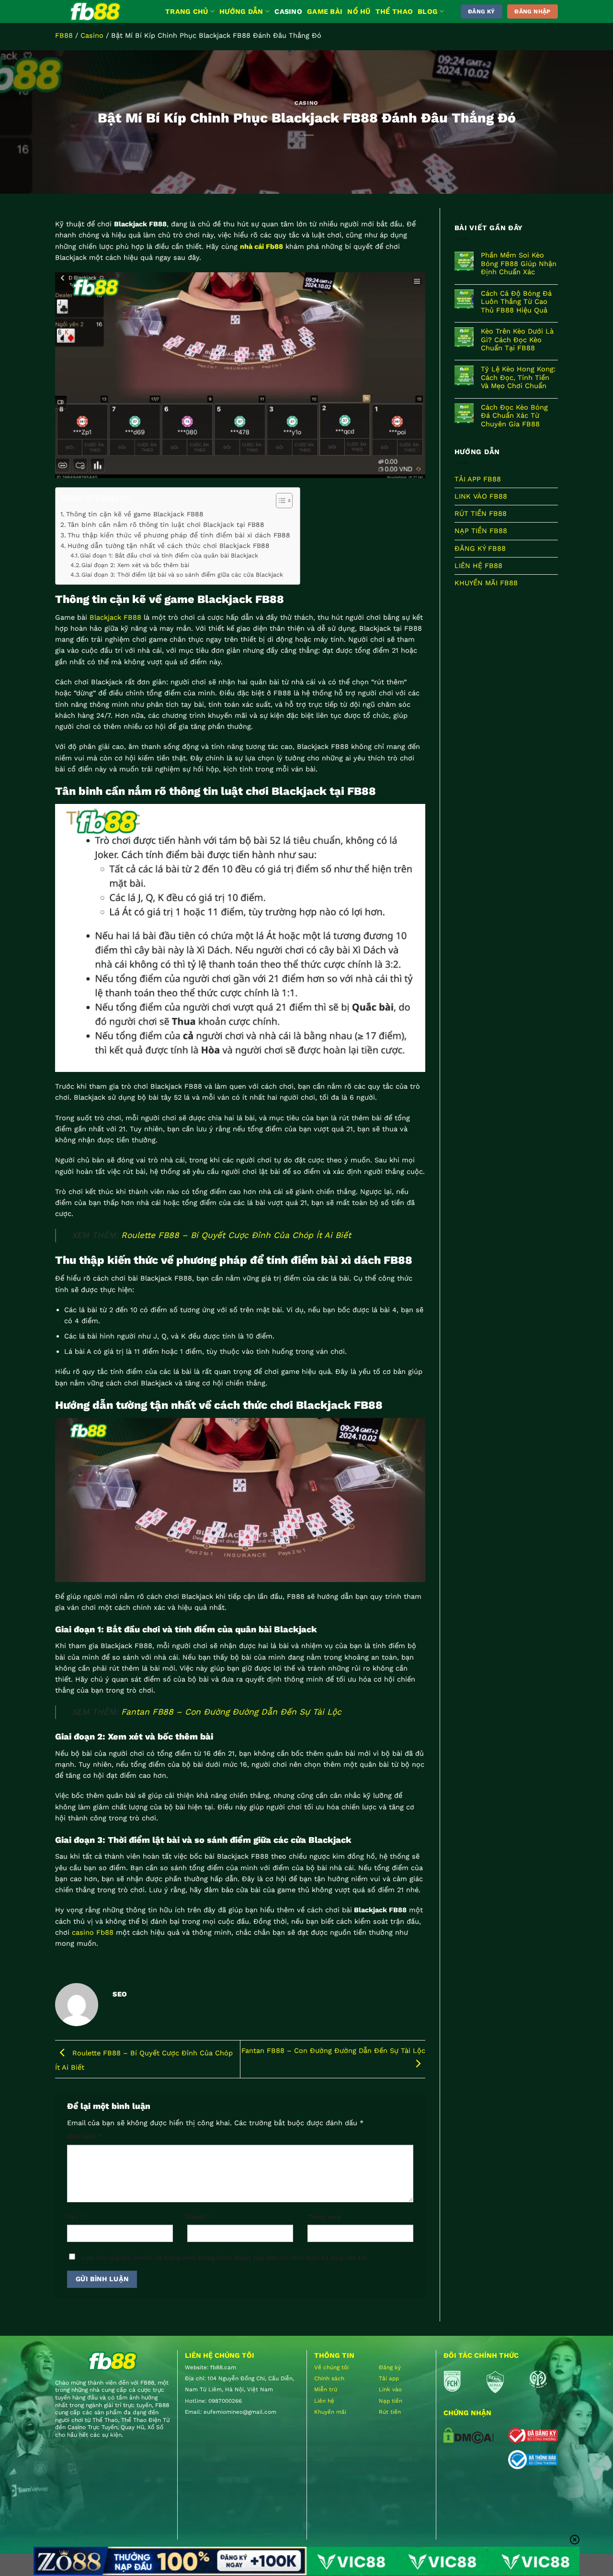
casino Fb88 (93, 1932)
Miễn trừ (326, 2389)
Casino (92, 35)
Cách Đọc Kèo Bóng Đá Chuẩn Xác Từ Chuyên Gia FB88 (514, 416)
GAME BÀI (325, 11)
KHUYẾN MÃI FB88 (486, 583)
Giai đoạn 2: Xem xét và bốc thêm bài (135, 565)
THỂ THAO (394, 11)
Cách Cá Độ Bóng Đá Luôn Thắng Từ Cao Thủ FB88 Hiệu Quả (516, 302)
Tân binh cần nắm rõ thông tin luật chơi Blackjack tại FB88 (166, 524)
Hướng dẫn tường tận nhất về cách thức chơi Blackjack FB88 (169, 546)
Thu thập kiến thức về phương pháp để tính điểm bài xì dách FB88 (179, 535)
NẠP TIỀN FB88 (481, 531)
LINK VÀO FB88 (481, 496)
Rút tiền (390, 2412)
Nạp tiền (391, 2401)
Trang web (324, 2217)
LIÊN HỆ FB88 (478, 566)
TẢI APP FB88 (478, 479)
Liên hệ (324, 2401)
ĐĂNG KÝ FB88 (480, 548)
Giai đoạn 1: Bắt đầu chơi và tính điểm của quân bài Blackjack (169, 555)
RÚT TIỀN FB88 (481, 514)
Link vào (390, 2389)
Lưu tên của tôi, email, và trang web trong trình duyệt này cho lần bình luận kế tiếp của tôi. (226, 2258)
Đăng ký (390, 2367)
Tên (76, 2217)
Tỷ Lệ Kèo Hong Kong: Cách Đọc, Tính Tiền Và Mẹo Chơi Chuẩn (518, 378)
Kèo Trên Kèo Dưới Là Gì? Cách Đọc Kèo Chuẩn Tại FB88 (517, 340)
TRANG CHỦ (187, 11)
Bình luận (85, 2136)
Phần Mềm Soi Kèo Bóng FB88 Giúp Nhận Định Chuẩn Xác (519, 264)
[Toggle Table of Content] (279, 501)
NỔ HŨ (359, 11)
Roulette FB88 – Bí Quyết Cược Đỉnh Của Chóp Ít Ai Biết (236, 1235)
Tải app (389, 2378)
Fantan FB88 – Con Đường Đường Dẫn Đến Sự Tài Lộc (231, 1712)
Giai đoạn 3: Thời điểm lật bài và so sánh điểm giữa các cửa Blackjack (182, 574)
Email (199, 2217)
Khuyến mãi (330, 2412)
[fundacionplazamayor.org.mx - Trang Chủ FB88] (103, 11)
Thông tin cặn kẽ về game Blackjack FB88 (135, 514)
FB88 (64, 35)
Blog (428, 11)
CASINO (288, 11)
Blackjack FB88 (115, 617)
